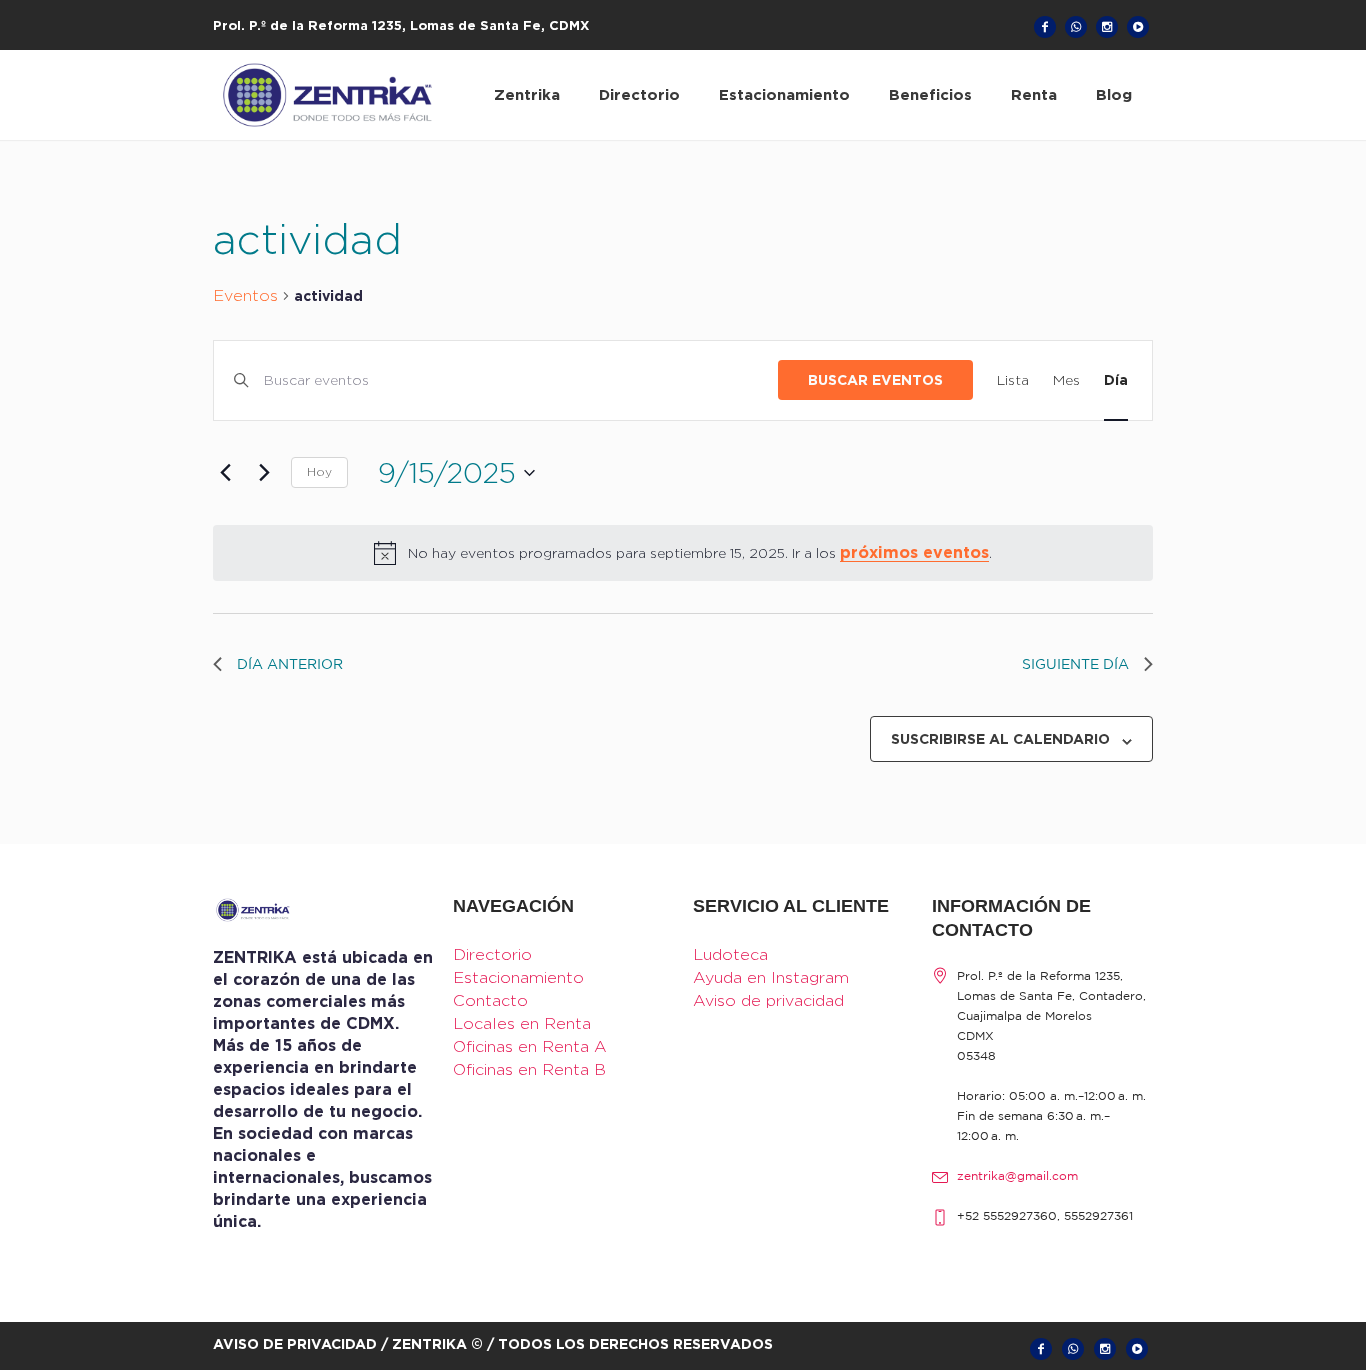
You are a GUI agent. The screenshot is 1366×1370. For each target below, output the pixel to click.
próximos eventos (914, 552)
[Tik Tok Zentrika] (1138, 27)
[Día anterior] (225, 473)
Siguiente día (1075, 665)
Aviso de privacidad (768, 1000)
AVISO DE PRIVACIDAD (295, 1343)
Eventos (245, 295)
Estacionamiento (518, 977)
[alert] (683, 553)
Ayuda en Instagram (771, 977)
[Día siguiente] (264, 473)
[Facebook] (1045, 27)
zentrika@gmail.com (1017, 1176)
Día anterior (290, 665)
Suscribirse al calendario (1000, 738)
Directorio (492, 954)
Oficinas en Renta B (529, 1069)
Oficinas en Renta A (530, 1046)
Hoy (319, 471)
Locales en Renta (522, 1023)
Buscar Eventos (875, 379)
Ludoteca (730, 954)
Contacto (490, 1000)
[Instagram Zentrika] (1107, 27)
